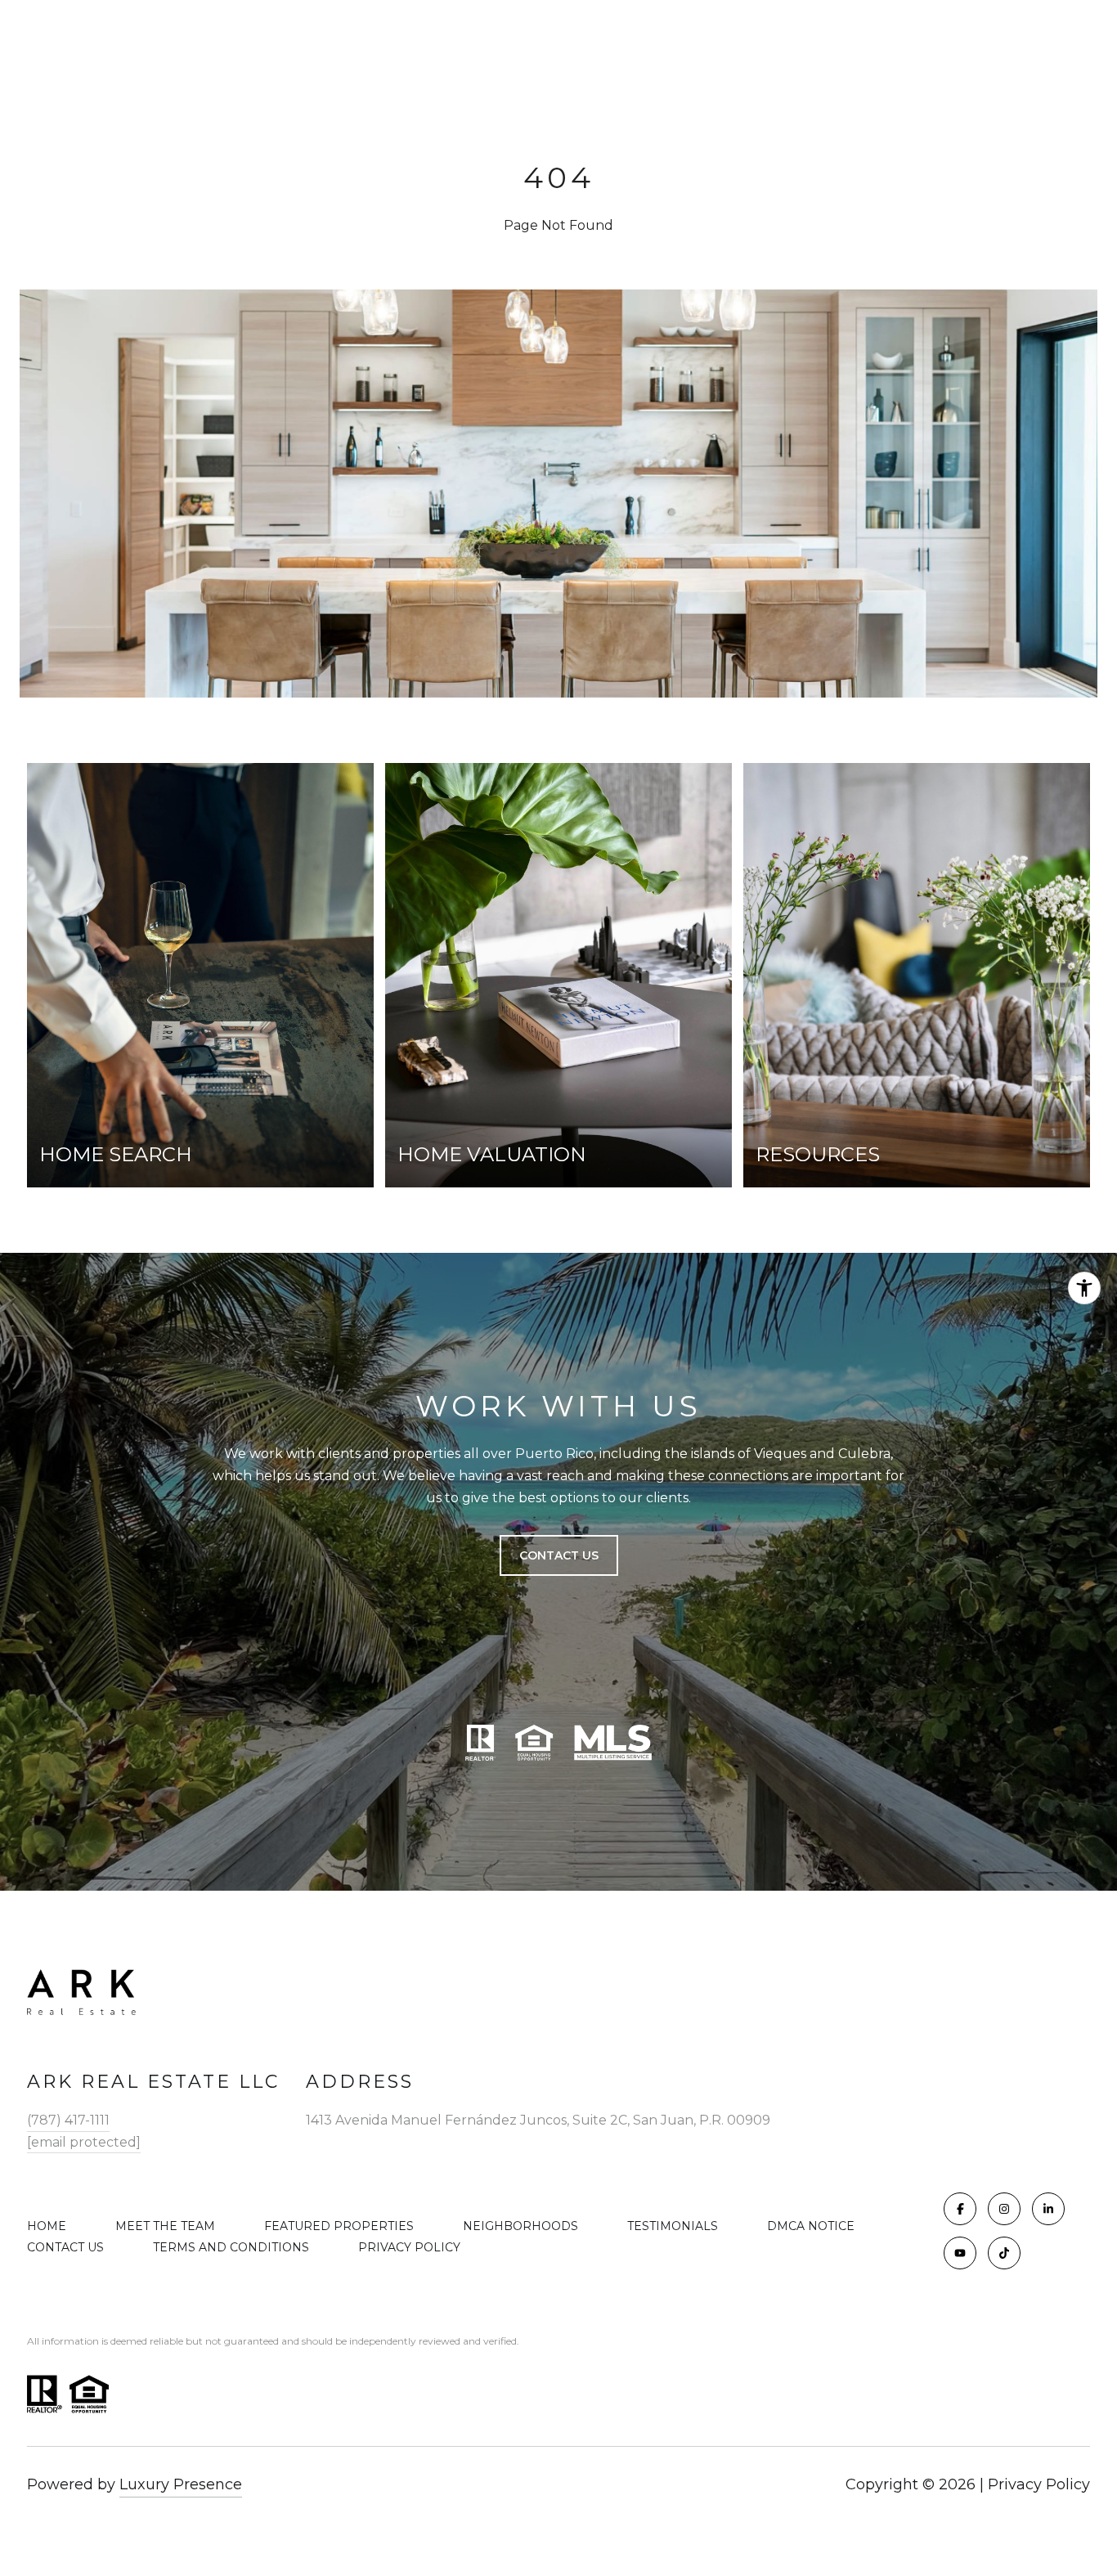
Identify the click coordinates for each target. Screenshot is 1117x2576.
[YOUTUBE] (960, 2253)
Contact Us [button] (559, 1555)
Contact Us (65, 2247)
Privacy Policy (409, 2247)
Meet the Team (165, 2226)
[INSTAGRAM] (1004, 2209)
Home (47, 2226)
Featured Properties (339, 2226)
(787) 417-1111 (68, 2120)
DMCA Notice (811, 2226)
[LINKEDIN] (1048, 2209)
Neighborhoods (520, 2226)
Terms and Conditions (231, 2247)
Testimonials (673, 2226)
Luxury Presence (181, 2484)
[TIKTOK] (1004, 2253)
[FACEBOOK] (960, 2209)
